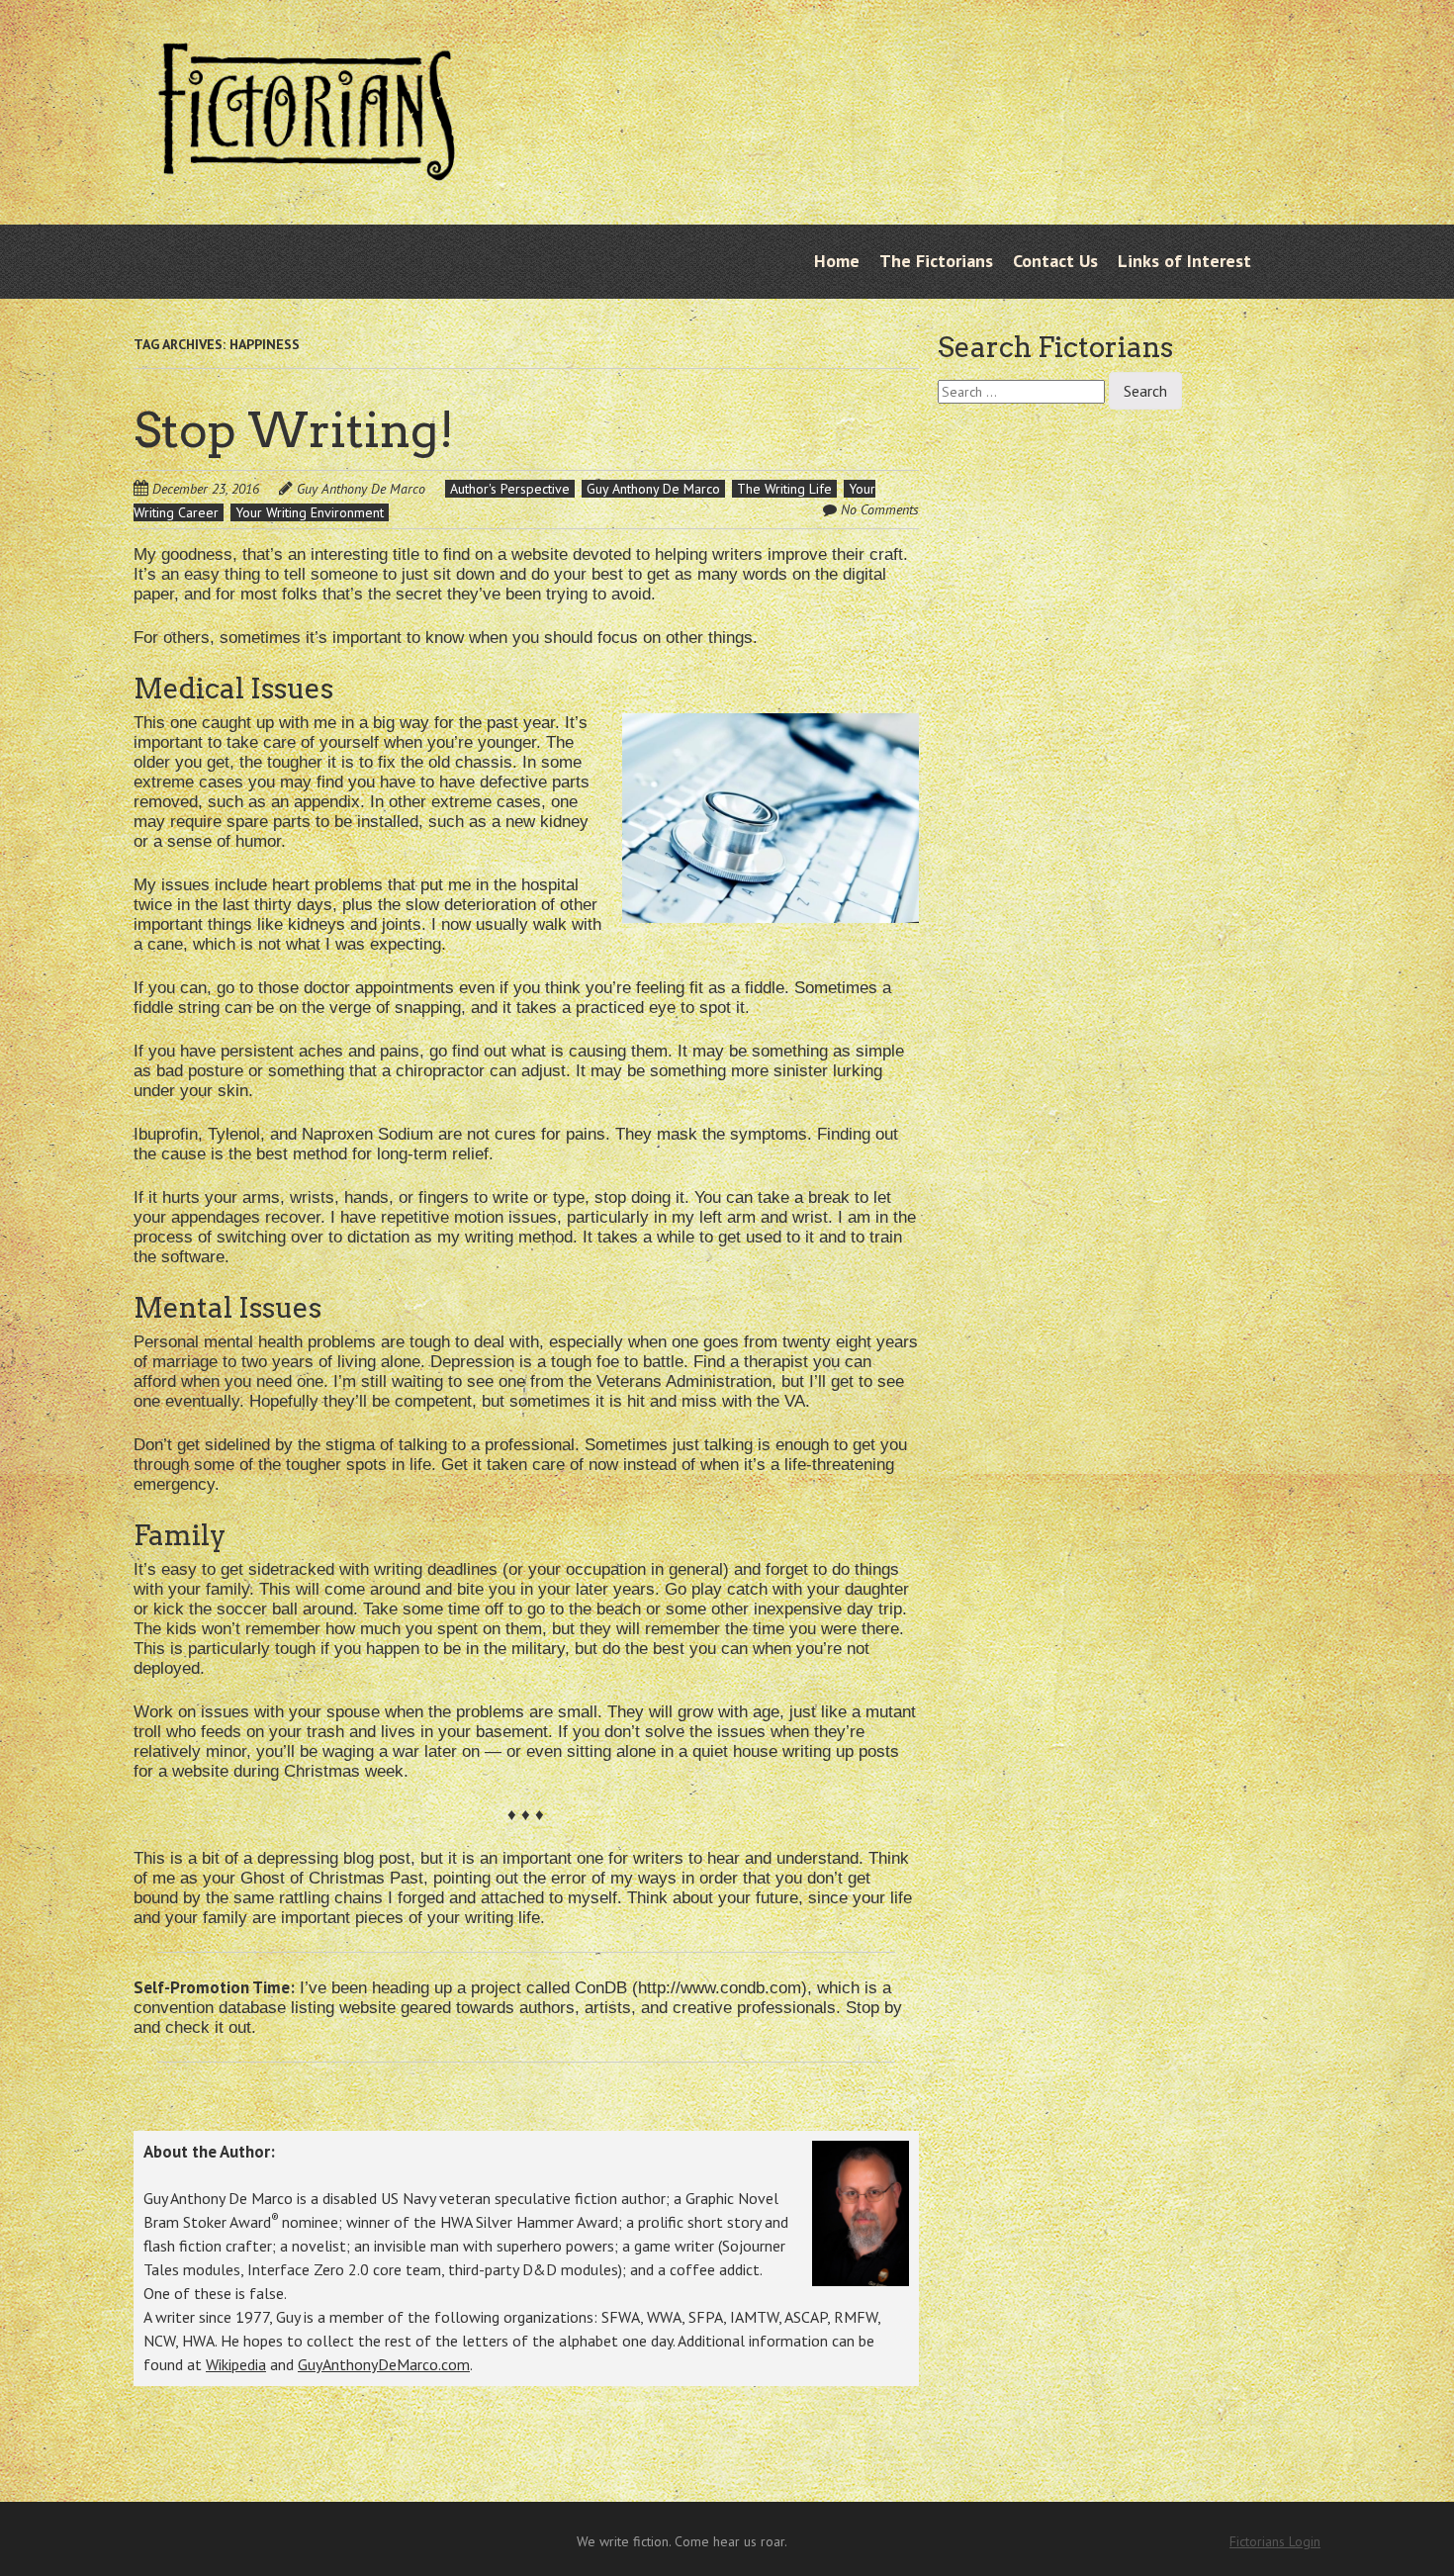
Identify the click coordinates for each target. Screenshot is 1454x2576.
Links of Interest (1184, 261)
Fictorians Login (1275, 2541)
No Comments (880, 509)
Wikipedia (236, 2364)
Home (837, 261)
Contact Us (1055, 261)
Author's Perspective (510, 489)
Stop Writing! (294, 430)
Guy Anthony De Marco (361, 489)
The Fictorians (936, 261)
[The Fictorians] (307, 165)
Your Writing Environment (310, 512)
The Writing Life (784, 489)
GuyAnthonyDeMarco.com (384, 2364)
